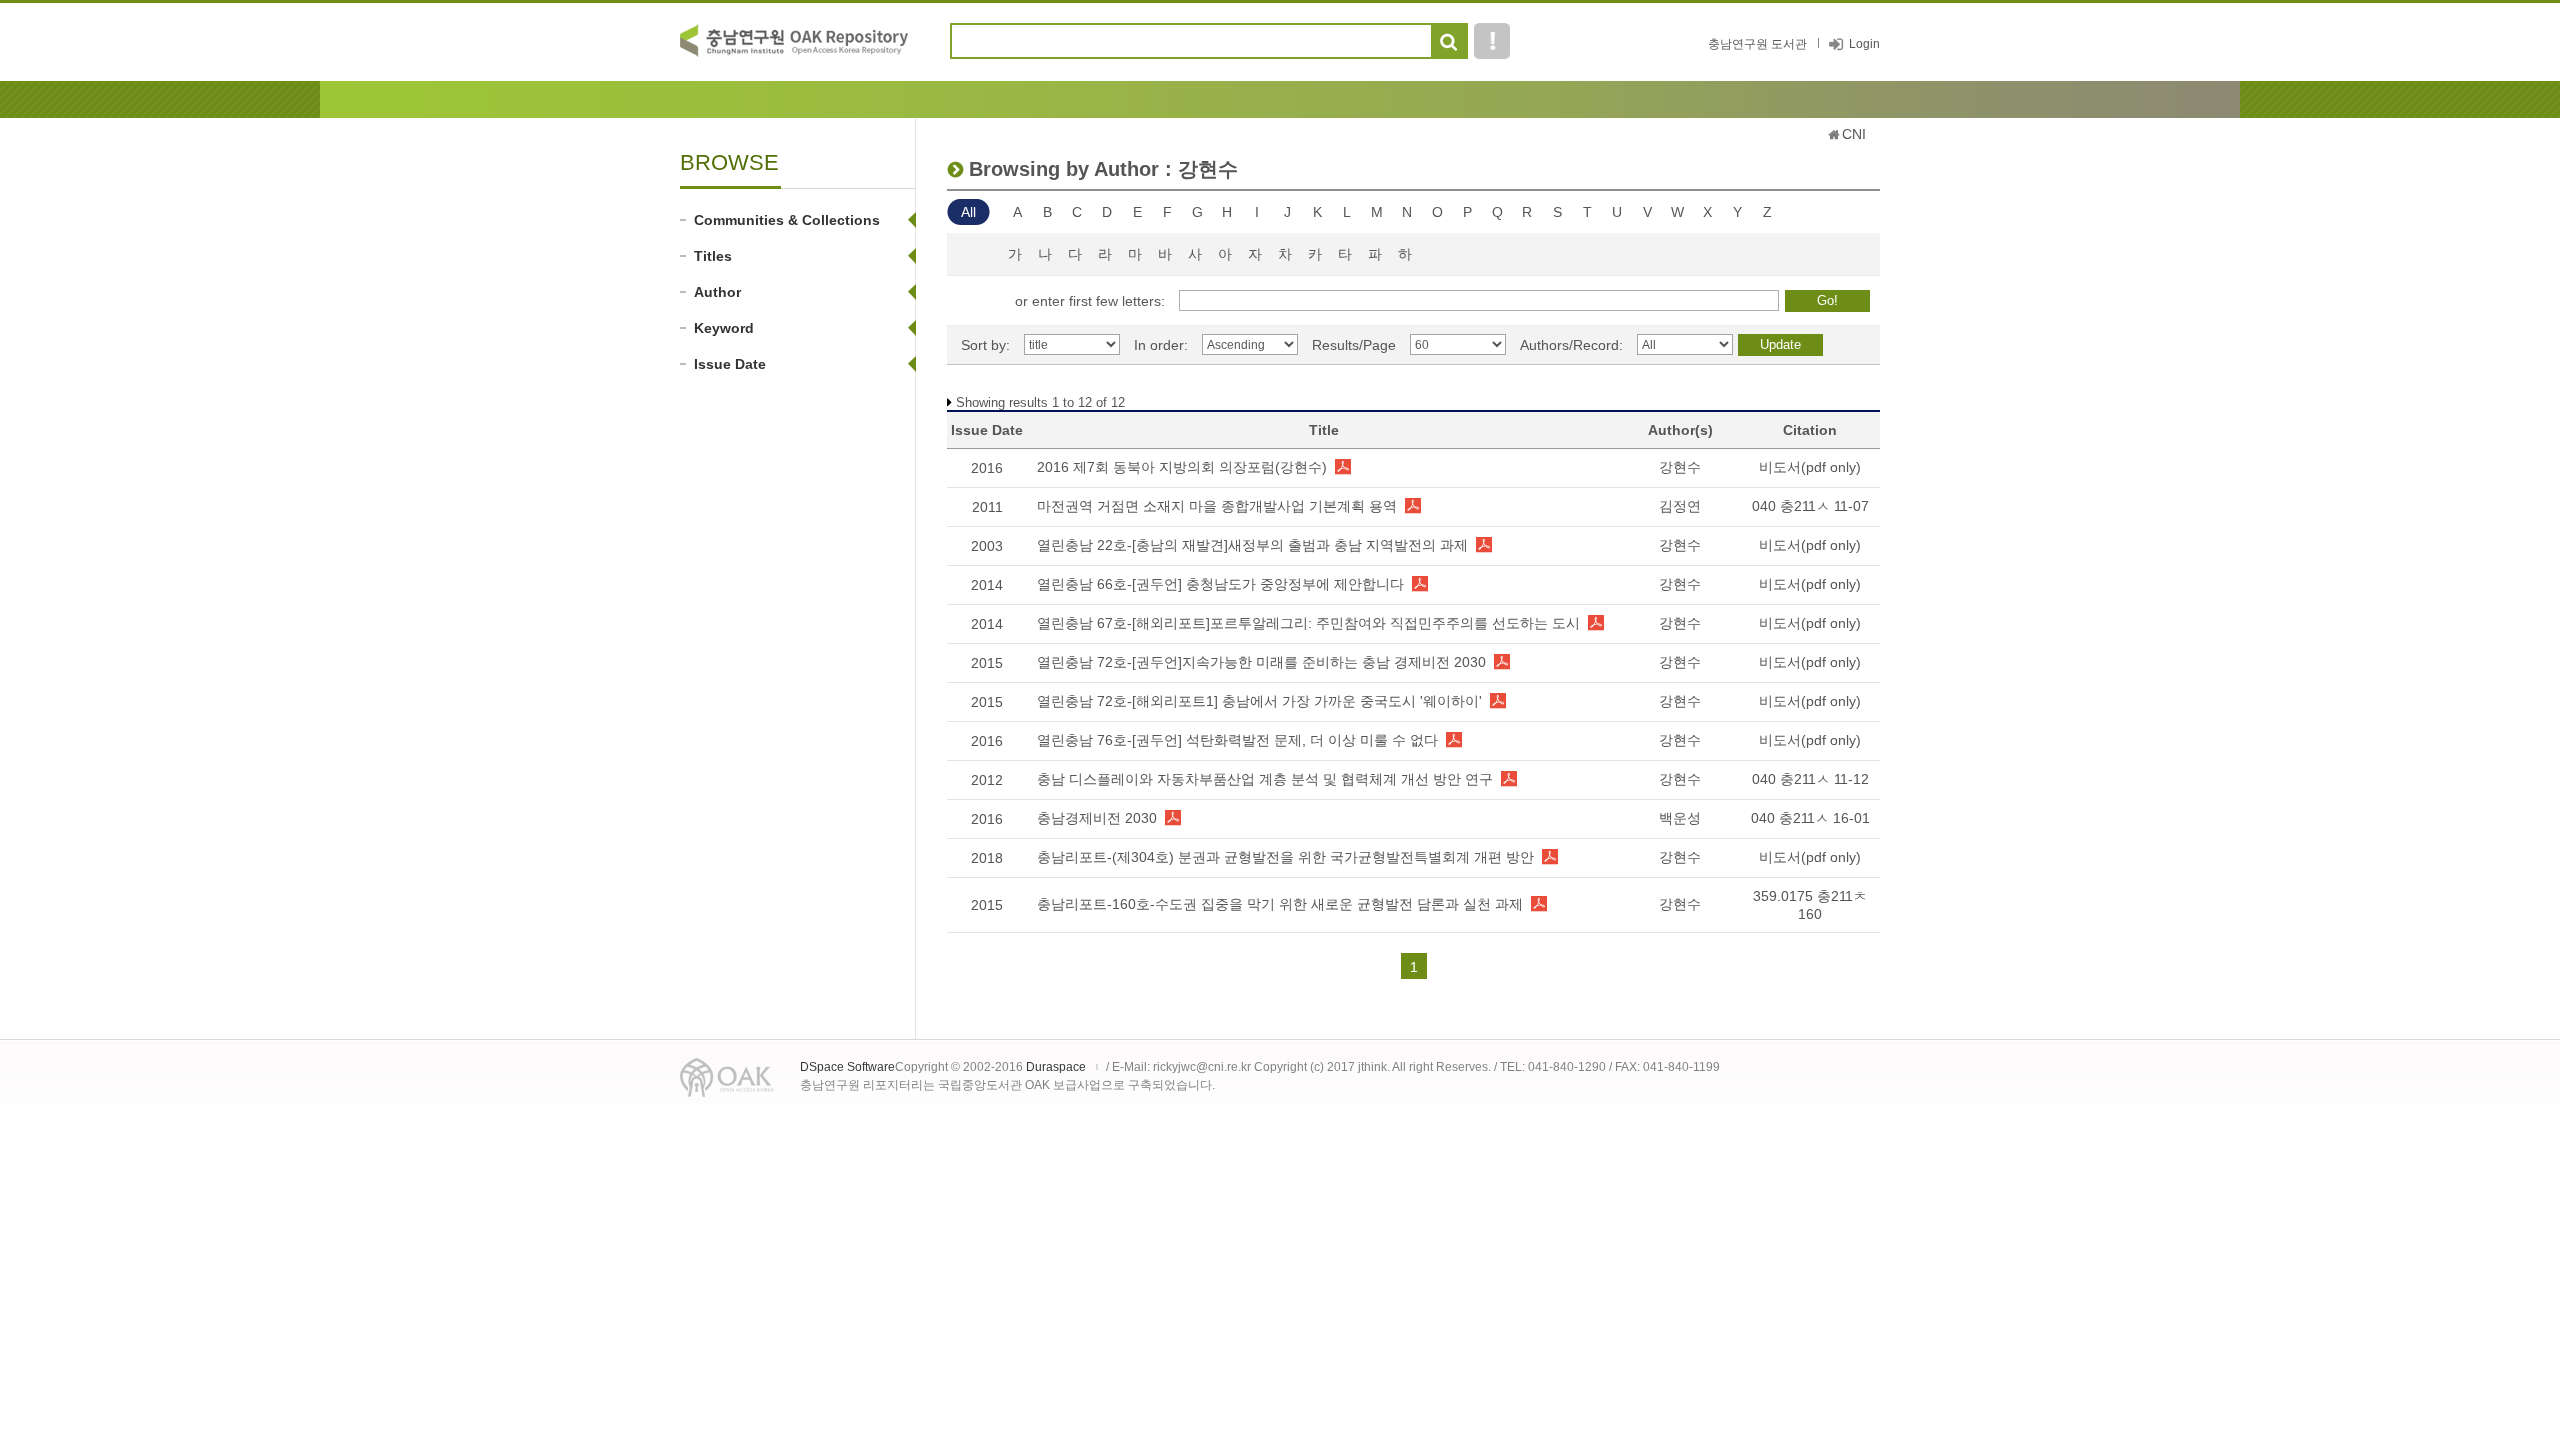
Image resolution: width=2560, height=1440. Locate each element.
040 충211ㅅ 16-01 (1810, 818)
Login (1864, 44)
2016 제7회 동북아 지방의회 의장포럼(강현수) (1182, 467)
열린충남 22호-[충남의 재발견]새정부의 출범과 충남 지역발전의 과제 (1252, 545)
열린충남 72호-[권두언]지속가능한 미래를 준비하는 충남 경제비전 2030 (1261, 662)
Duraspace (1056, 1067)
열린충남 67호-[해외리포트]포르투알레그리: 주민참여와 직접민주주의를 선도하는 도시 (1308, 623)
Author (717, 292)
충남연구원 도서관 (1757, 44)
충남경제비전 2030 (1097, 818)
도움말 (1492, 41)
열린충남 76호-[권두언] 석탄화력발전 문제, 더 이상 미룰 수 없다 (1237, 740)
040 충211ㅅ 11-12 (1810, 779)
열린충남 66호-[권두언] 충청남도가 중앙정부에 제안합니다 (1220, 584)
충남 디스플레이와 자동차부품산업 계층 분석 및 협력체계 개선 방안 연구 (1265, 779)
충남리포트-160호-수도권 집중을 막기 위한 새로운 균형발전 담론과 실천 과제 (1280, 904)
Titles (713, 256)
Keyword (724, 328)
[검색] (1448, 42)
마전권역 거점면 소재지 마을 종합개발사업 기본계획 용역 (1217, 506)
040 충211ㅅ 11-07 (1810, 506)
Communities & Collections (787, 220)
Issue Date (730, 364)
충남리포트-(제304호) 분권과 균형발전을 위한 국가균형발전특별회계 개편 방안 (1285, 857)
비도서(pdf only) (1810, 467)
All (968, 212)
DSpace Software (847, 1067)
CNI (1854, 134)
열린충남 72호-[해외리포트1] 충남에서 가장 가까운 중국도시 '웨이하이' (1259, 701)
